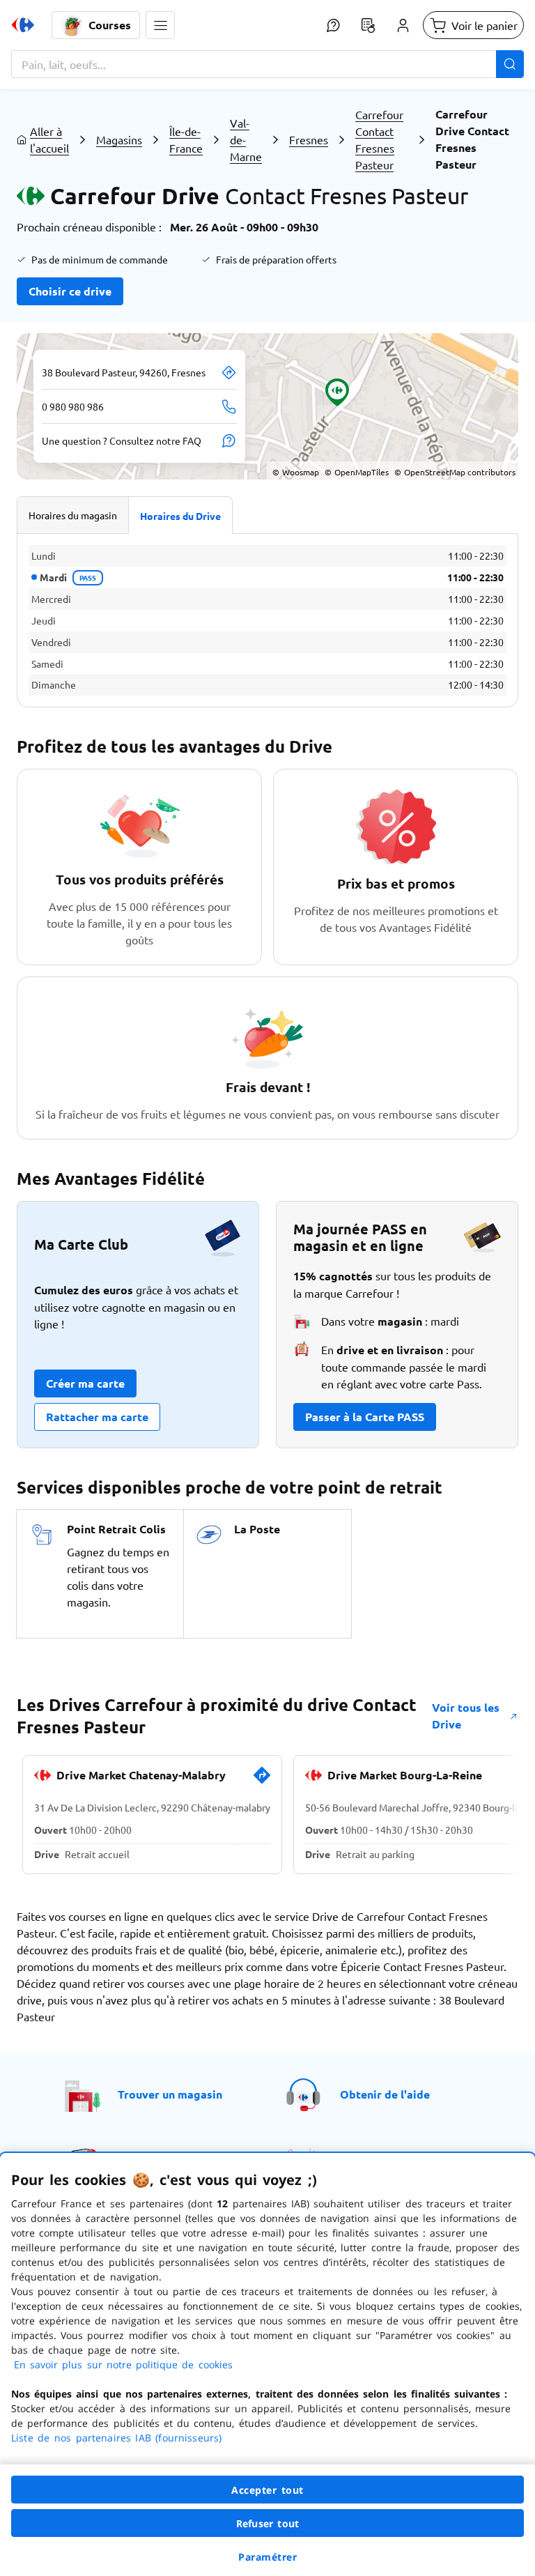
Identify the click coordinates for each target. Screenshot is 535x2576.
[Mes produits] (368, 25)
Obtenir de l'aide (385, 2094)
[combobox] (267, 64)
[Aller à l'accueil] (23, 25)
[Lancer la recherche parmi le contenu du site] (510, 64)
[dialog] (267, 2364)
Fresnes (309, 139)
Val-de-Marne (246, 139)
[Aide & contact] (333, 25)
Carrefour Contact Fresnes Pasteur (379, 139)
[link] (262, 1781)
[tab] (73, 515)
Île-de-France (186, 139)
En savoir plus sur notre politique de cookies (123, 2364)
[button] (160, 25)
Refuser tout (267, 2523)
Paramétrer (267, 2557)
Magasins (119, 139)
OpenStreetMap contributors (455, 472)
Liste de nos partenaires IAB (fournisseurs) (116, 2438)
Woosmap (296, 472)
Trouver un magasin (170, 2094)
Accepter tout (267, 2490)
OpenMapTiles (357, 472)
